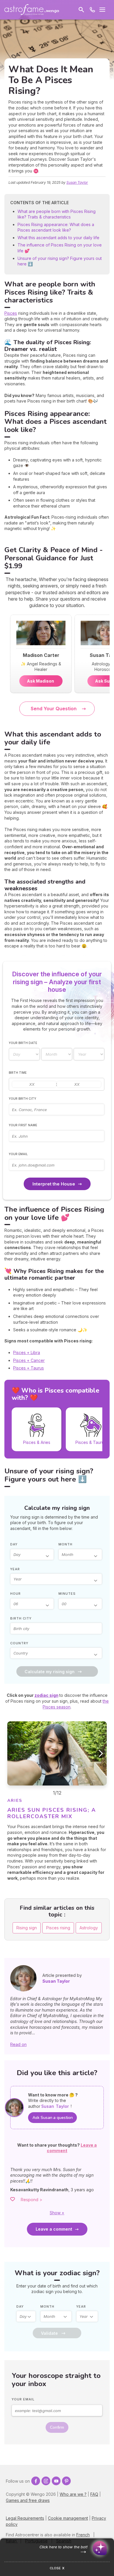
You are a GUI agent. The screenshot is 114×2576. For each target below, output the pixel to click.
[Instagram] (46, 2481)
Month (65, 1544)
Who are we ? (73, 2494)
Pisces (11, 313)
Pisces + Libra (27, 1352)
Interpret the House (54, 1184)
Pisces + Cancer (29, 1360)
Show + (57, 2213)
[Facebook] (36, 2481)
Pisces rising (58, 1928)
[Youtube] (56, 2481)
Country (19, 1643)
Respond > (32, 2200)
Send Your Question (54, 709)
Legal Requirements (25, 2518)
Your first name (23, 1125)
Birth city (21, 1618)
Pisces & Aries (37, 1442)
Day (14, 1544)
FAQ (94, 2494)
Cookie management (68, 2518)
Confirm (57, 2427)
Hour (15, 1594)
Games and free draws (28, 2500)
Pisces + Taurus (28, 1368)
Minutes (67, 1594)
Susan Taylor (77, 182)
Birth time (18, 1073)
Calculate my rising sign (50, 1672)
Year (15, 1569)
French (83, 2535)
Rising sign (27, 1928)
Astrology (89, 1928)
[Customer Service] (92, 10)
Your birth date (23, 1043)
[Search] (81, 10)
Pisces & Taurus (91, 1442)
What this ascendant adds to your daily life (58, 238)
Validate (49, 2333)
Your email (18, 1154)
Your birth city (23, 1099)
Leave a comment (54, 2229)
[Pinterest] (66, 2481)
